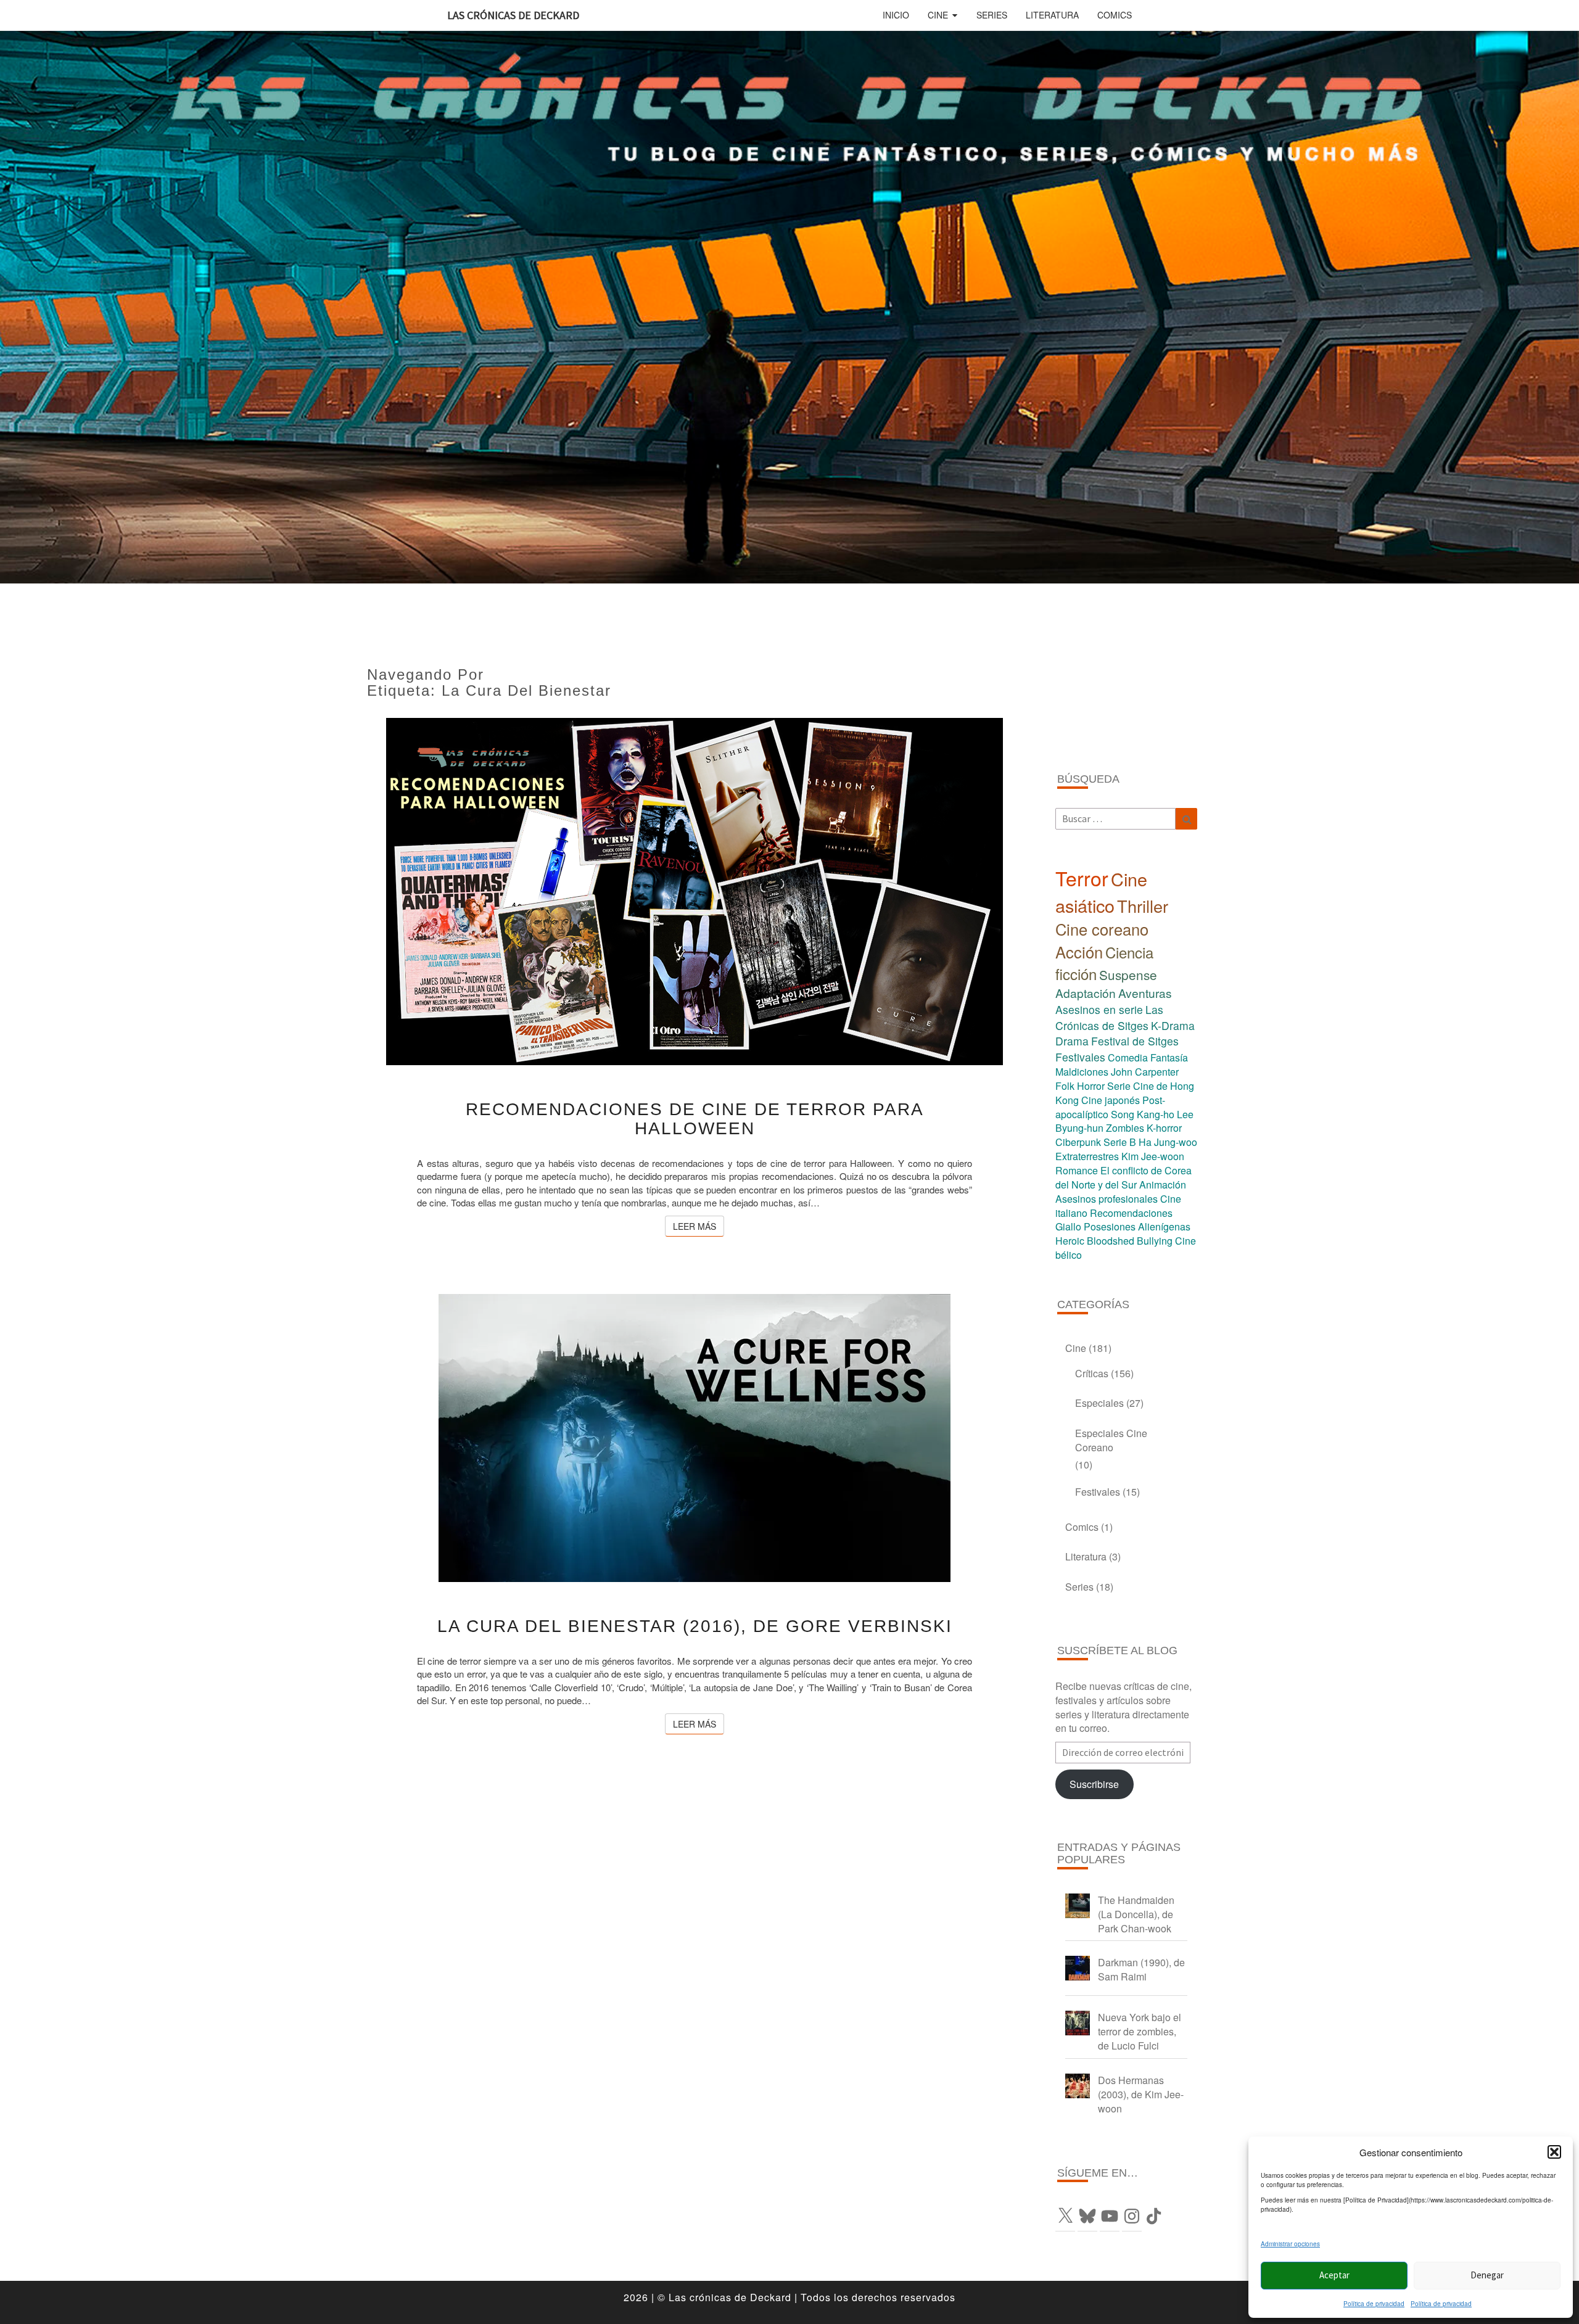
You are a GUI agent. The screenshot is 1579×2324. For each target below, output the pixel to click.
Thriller (1143, 906)
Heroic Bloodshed (1095, 1241)
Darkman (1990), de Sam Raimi (1141, 1969)
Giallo (1068, 1226)
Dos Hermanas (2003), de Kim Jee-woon (1141, 2094)
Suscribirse (1094, 1784)
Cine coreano (1102, 929)
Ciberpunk (1078, 1142)
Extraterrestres (1087, 1156)
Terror (1082, 878)
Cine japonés (1111, 1100)
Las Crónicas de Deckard (513, 15)
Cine (938, 15)
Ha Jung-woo (1168, 1142)
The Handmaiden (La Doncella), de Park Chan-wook (1136, 1914)
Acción (1079, 952)
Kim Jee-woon (1153, 1156)
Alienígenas (1164, 1226)
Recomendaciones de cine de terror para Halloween (695, 1119)
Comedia (1128, 1057)
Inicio (896, 15)
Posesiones (1110, 1226)
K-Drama (1173, 1025)
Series (992, 15)
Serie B (1120, 1142)
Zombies (1125, 1128)
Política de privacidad (1374, 2304)
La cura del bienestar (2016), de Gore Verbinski (695, 1626)
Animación (1163, 1185)
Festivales (1080, 1057)
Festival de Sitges (1135, 1041)
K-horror (1164, 1128)
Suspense (1128, 975)
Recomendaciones (1131, 1213)
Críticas (1092, 1373)
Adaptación (1086, 993)
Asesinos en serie (1099, 1009)
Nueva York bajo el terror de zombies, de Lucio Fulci (1140, 2031)
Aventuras (1145, 993)
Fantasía (1169, 1057)
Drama (1072, 1041)
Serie (1119, 1086)
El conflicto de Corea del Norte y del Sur (1123, 1177)
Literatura (1052, 15)
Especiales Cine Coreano (1111, 1440)
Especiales (1099, 1403)
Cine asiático (1101, 892)
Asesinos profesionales (1107, 1199)
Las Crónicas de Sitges (1109, 1017)
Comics (1115, 15)
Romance (1077, 1170)
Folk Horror (1080, 1086)
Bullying (1155, 1241)
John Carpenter (1145, 1072)
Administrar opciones (1290, 2244)
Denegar (1487, 2275)
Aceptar (1334, 2275)
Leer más (699, 1226)
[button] (1554, 2152)
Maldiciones (1082, 1072)
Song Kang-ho (1143, 1114)
